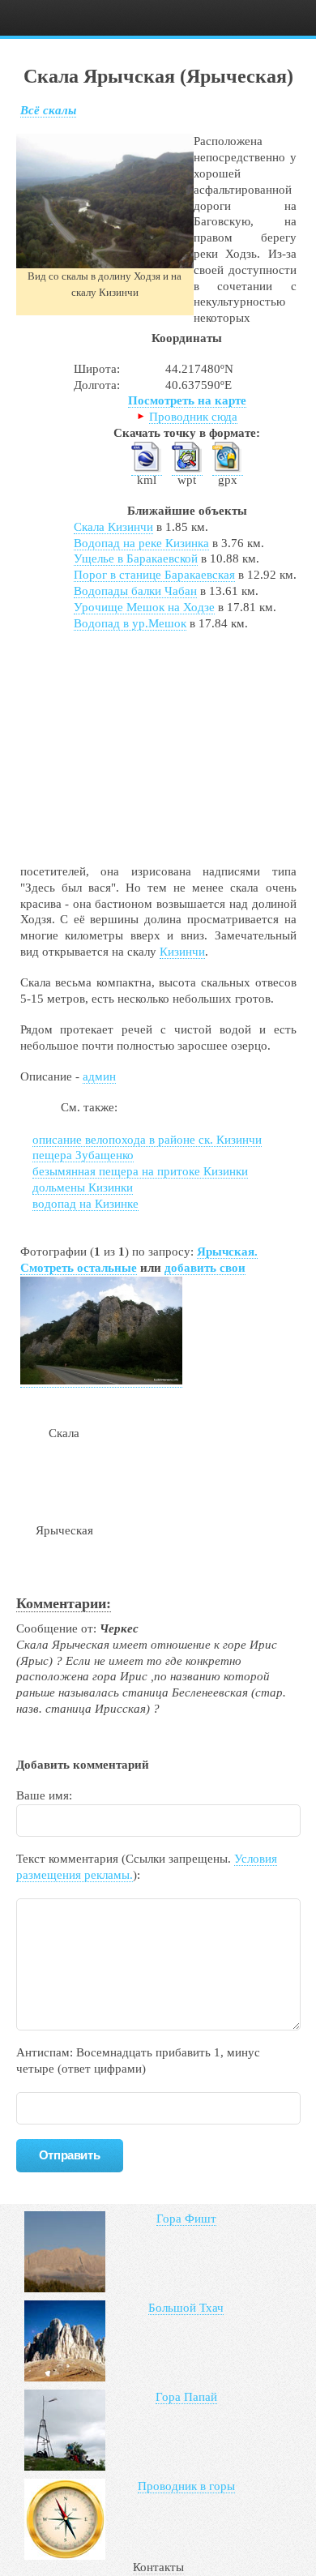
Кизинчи (182, 952)
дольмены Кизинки (83, 1187)
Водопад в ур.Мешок (130, 623)
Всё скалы (48, 110)
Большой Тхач (186, 2308)
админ (99, 1076)
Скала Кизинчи (113, 527)
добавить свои (205, 1268)
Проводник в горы (186, 2486)
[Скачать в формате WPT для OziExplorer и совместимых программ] (187, 469)
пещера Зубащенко (83, 1155)
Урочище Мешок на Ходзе (144, 607)
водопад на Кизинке (85, 1204)
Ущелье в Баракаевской (136, 558)
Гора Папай (186, 2397)
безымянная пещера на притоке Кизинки (140, 1171)
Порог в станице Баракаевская (154, 575)
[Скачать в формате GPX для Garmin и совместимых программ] (228, 469)
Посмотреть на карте (187, 400)
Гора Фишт (186, 2219)
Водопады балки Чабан (135, 591)
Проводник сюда (193, 417)
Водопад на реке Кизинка (141, 543)
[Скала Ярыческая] (101, 1381)
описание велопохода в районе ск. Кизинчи (147, 1140)
